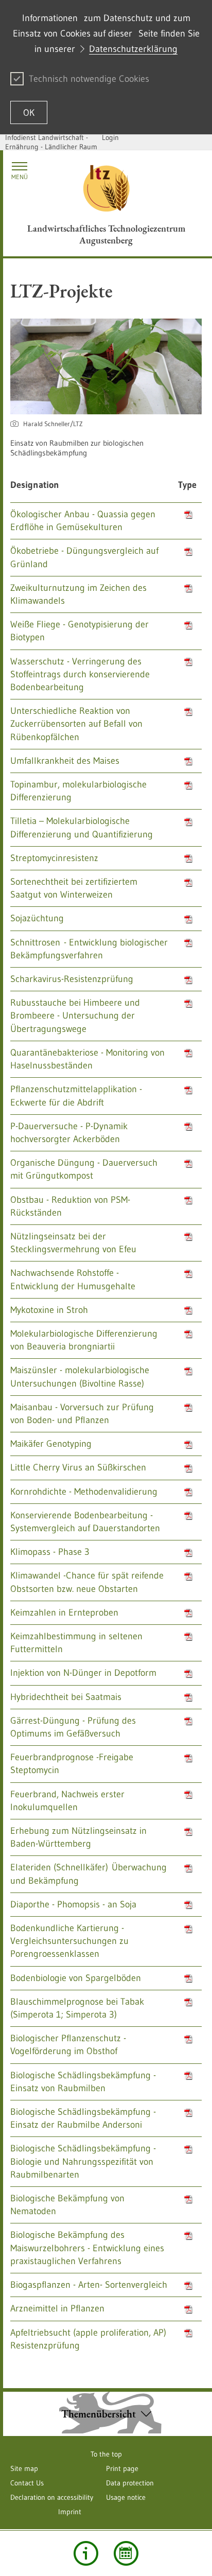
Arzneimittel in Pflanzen (57, 2308)
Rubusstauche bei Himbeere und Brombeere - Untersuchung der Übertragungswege (75, 1015)
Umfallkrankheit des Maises (65, 761)
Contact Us (27, 2483)
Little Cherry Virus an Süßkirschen (78, 1467)
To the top (106, 2454)
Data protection (130, 2483)
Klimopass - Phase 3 (50, 1552)
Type (187, 485)
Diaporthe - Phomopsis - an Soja (73, 1904)
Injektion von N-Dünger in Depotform (83, 1673)
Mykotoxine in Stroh (49, 1310)
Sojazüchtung (37, 918)
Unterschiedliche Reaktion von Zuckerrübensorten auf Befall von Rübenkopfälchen (76, 724)
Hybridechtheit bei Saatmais (66, 1697)
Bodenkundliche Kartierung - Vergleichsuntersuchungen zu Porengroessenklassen (69, 1941)
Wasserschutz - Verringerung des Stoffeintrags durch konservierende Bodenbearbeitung (80, 674)
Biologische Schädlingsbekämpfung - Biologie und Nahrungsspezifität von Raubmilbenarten (83, 2161)
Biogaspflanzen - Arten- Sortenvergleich (89, 2285)
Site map (24, 2468)
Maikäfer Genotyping (51, 1444)
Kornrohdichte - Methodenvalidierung (84, 1492)
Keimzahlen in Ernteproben (64, 1613)
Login (110, 137)
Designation (35, 485)
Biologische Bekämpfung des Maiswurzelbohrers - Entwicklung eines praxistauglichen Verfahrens (87, 2248)
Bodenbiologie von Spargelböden (76, 1978)
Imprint (70, 2512)
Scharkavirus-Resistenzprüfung (72, 979)
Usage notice (126, 2497)
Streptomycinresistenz (54, 858)
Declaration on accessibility (52, 2497)
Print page (122, 2468)
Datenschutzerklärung (133, 49)
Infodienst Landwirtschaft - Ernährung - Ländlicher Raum (51, 142)
